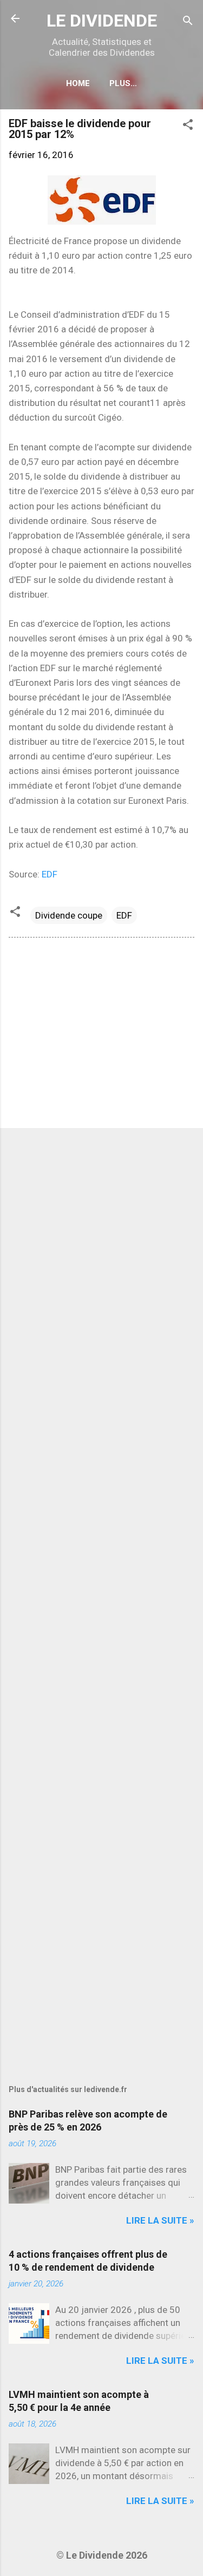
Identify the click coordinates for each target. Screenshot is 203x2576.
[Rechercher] (188, 22)
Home (78, 83)
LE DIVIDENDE (102, 21)
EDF (50, 874)
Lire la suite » (160, 2220)
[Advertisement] (101, 1035)
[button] (188, 126)
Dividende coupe (69, 915)
